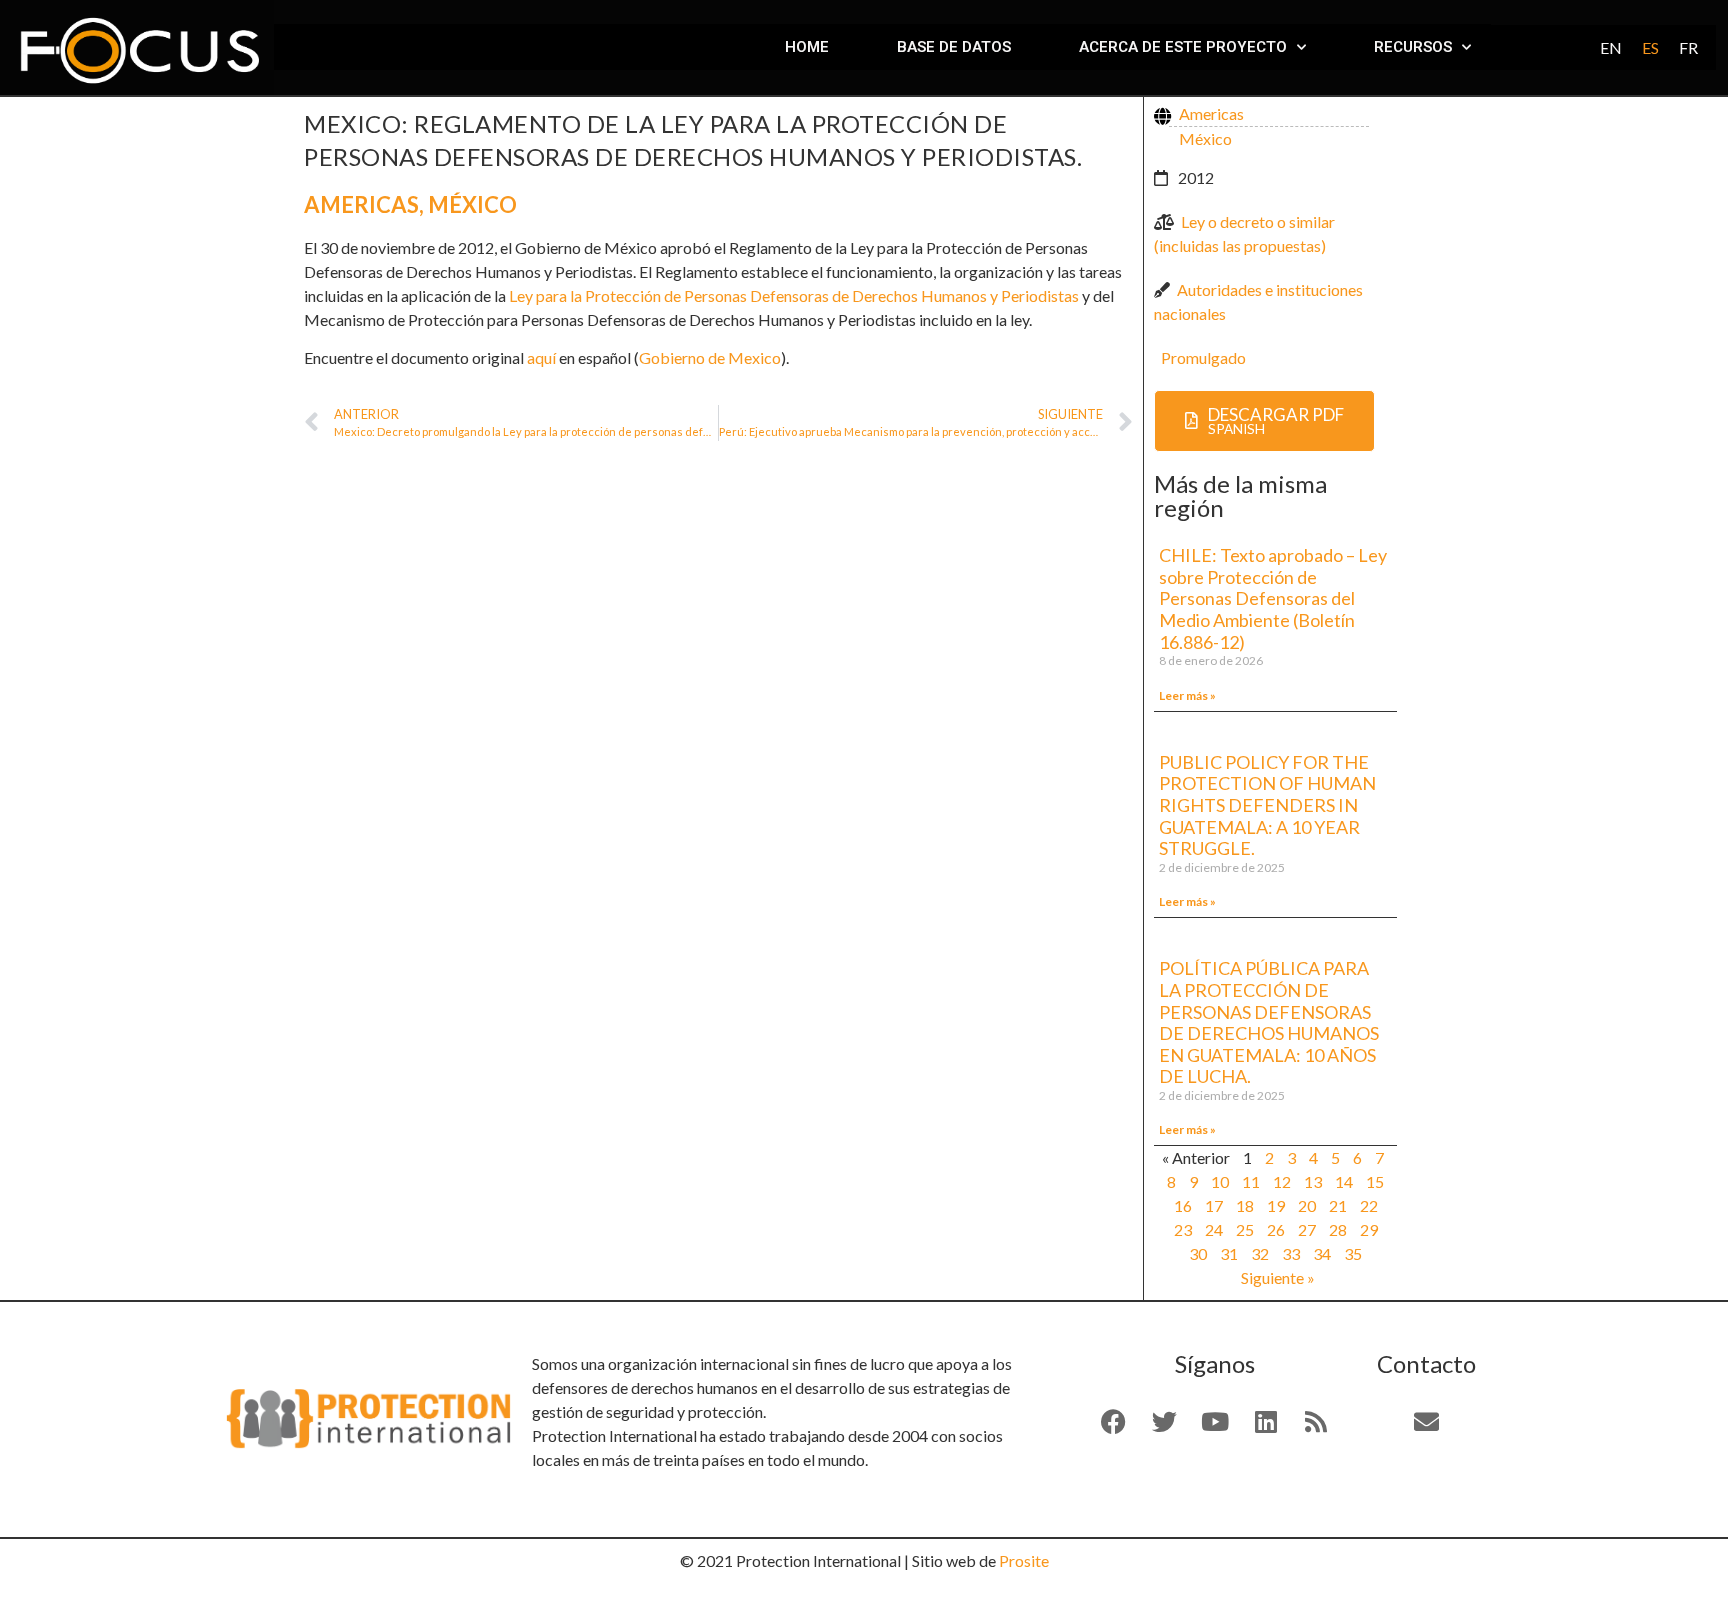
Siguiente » (1278, 1277)
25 (1245, 1229)
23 (1183, 1229)
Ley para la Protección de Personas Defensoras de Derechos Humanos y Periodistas (794, 295)
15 (1375, 1181)
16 (1183, 1205)
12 (1282, 1181)
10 (1220, 1181)
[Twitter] (1164, 1421)
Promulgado (1203, 357)
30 (1198, 1253)
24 (1214, 1229)
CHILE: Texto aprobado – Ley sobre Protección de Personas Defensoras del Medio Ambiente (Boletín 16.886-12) (1273, 598)
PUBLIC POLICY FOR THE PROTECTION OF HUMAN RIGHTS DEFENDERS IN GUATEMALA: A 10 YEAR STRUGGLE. (1267, 805)
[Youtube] (1215, 1421)
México (472, 204)
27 (1307, 1229)
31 (1229, 1253)
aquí (541, 357)
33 (1291, 1253)
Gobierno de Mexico (710, 357)
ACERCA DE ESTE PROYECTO (1183, 47)
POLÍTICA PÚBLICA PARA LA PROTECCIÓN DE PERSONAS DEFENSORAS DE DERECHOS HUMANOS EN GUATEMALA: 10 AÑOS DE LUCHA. (1269, 1022)
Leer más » (1187, 695)
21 (1338, 1205)
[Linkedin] (1266, 1421)
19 (1276, 1205)
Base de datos (954, 47)
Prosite (1024, 1560)
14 (1344, 1181)
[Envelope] (1427, 1421)
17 (1214, 1205)
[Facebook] (1114, 1421)
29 (1369, 1229)
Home (807, 47)
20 (1307, 1205)
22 (1369, 1205)
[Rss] (1316, 1421)
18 (1245, 1205)
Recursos (1413, 47)
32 (1260, 1253)
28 (1338, 1229)
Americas (361, 204)
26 (1276, 1229)
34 (1322, 1253)
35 (1353, 1253)
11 (1251, 1181)
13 (1313, 1181)
